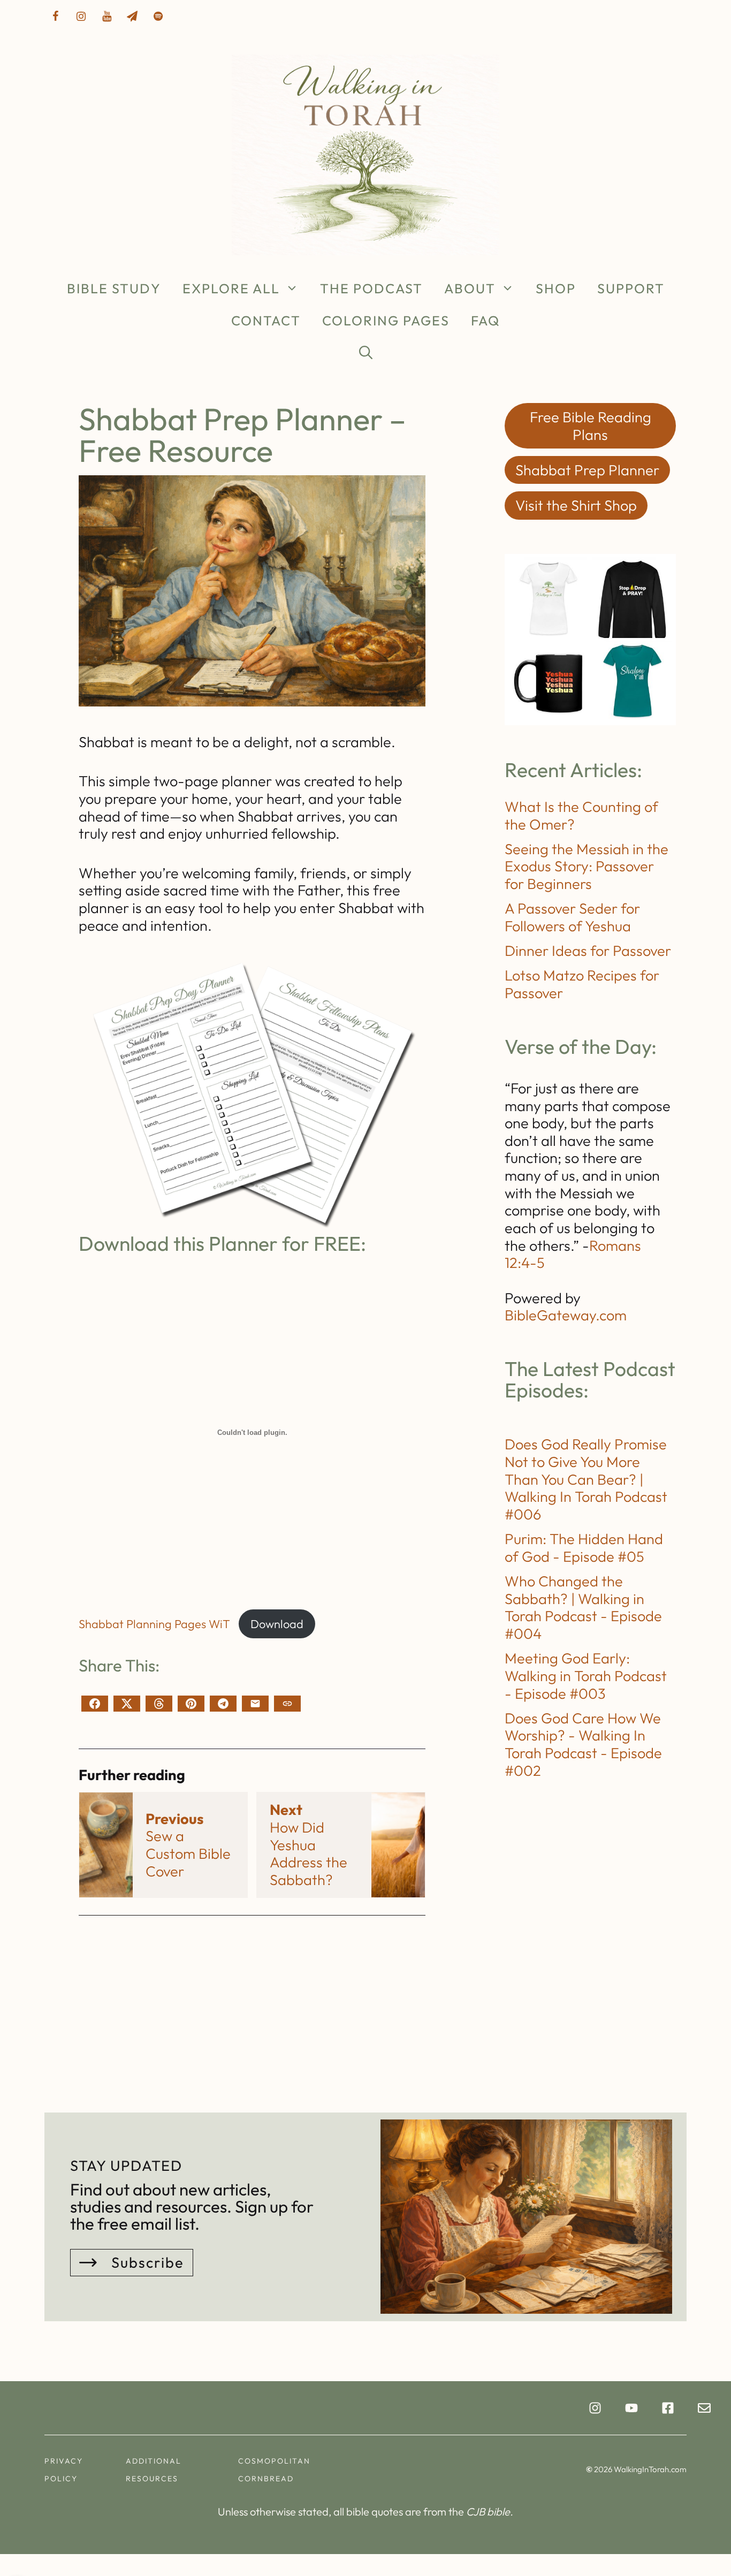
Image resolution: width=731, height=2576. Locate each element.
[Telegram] (223, 1704)
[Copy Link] (287, 1704)
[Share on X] (127, 1704)
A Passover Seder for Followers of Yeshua (572, 917)
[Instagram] (81, 17)
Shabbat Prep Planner (587, 470)
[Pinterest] (191, 1704)
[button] (366, 353)
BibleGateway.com (566, 1315)
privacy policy (64, 2470)
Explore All (231, 288)
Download (277, 1624)
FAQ (485, 321)
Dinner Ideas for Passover (588, 951)
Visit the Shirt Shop (576, 505)
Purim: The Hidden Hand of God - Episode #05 (584, 1548)
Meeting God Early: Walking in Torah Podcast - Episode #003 (586, 1675)
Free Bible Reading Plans (591, 426)
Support (631, 288)
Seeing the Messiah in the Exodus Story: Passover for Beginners (587, 866)
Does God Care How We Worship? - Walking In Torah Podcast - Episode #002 (583, 1744)
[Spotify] (158, 17)
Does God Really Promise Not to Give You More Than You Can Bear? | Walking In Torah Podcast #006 (586, 1479)
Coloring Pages (386, 321)
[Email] (255, 1704)
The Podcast (371, 288)
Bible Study (114, 288)
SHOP (556, 288)
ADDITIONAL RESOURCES (154, 2470)
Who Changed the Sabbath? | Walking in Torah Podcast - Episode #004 (583, 1607)
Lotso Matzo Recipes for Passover (582, 984)
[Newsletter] (132, 17)
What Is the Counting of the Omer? (581, 815)
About (470, 288)
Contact (266, 321)
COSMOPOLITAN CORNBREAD (274, 2470)
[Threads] (159, 1704)
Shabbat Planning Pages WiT (154, 1624)
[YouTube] (106, 17)
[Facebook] (55, 17)
